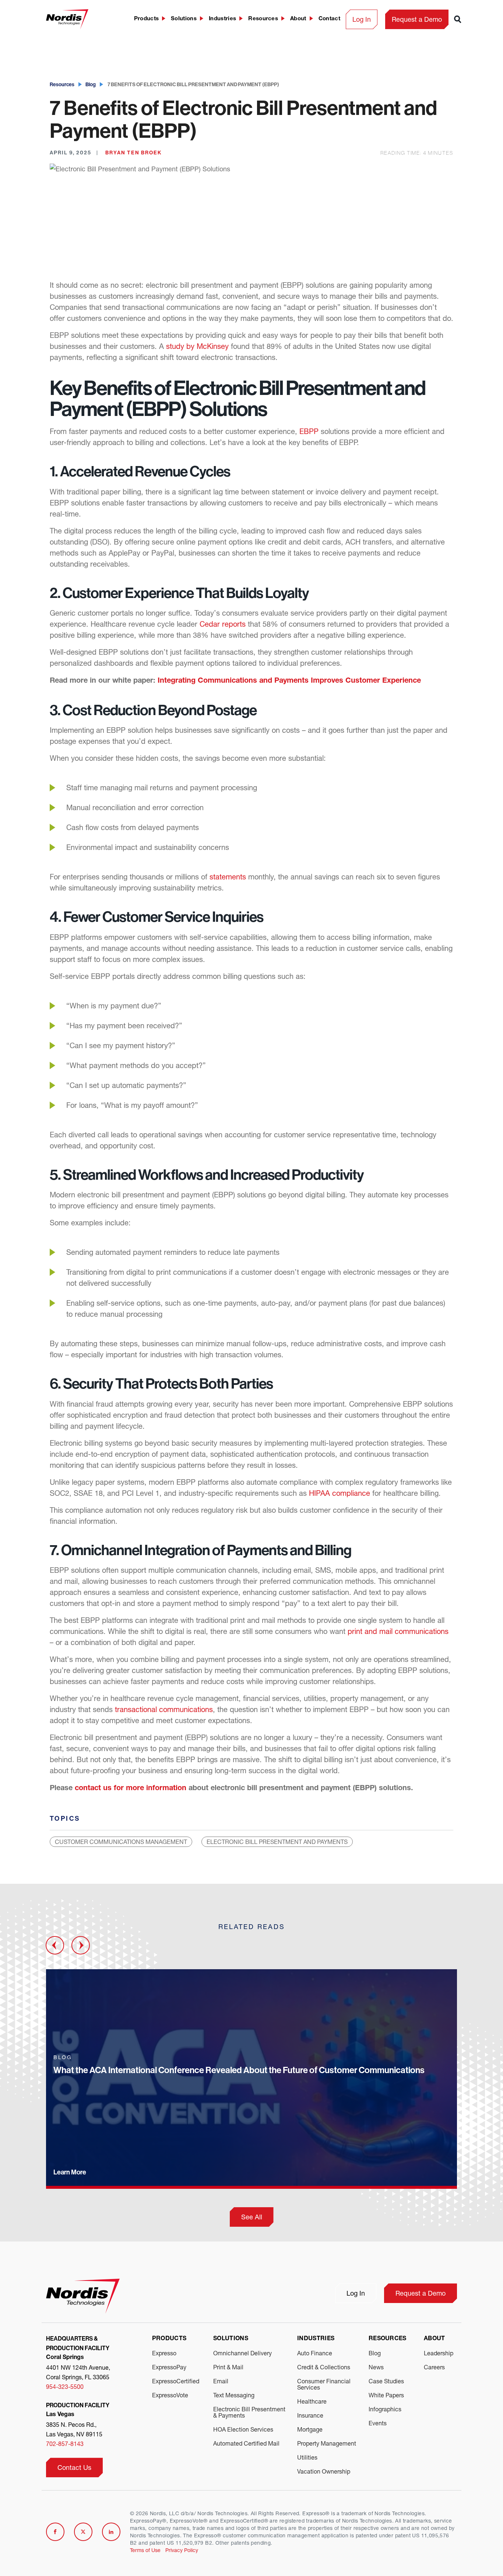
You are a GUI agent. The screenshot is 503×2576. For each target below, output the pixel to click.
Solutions (184, 19)
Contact (329, 19)
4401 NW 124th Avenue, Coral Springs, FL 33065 (78, 2372)
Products (147, 19)
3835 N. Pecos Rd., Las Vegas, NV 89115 (74, 2429)
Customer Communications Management (121, 1842)
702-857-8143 (65, 2444)
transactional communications (164, 1709)
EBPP (309, 431)
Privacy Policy (182, 2550)
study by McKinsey (197, 346)
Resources (263, 19)
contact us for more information (131, 1789)
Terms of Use (145, 2550)
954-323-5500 (65, 2386)
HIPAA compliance (340, 1493)
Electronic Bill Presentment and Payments (277, 1842)
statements (228, 877)
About (298, 19)
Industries (222, 19)
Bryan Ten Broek (133, 153)
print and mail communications (398, 1631)
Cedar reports (223, 624)
